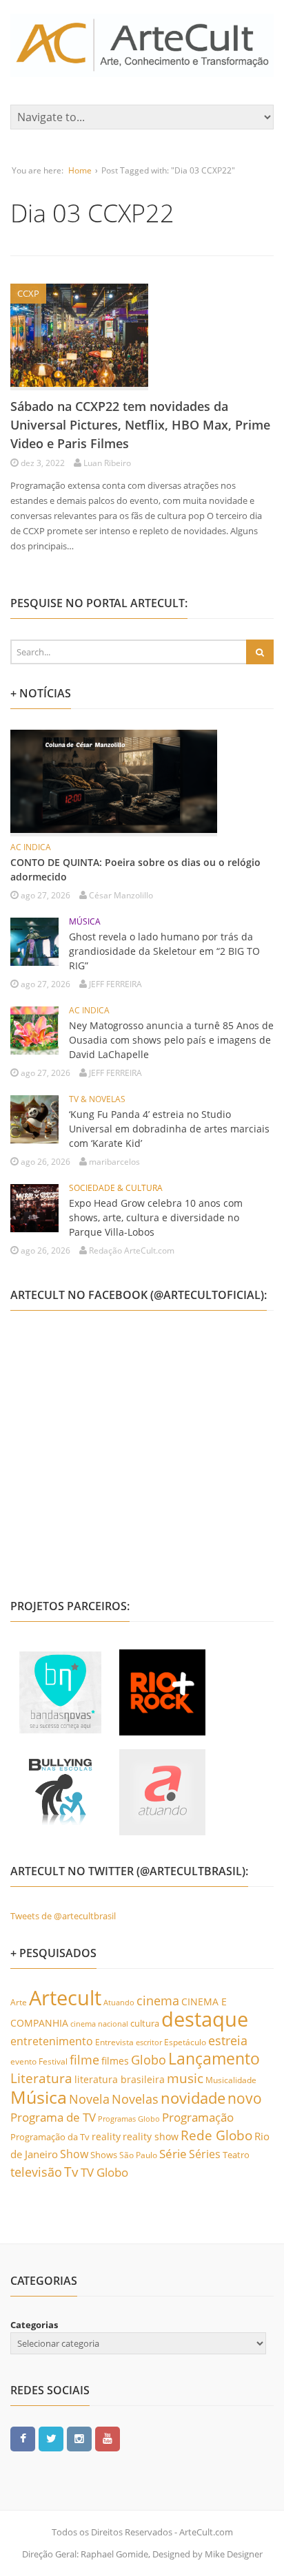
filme (84, 2060)
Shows (104, 2155)
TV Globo (104, 2172)
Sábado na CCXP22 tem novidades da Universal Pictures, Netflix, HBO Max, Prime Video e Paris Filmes (140, 425)
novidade (193, 2098)
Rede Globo (216, 2135)
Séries (205, 2154)
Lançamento (214, 2059)
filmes (115, 2061)
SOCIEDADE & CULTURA (116, 1188)
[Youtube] (108, 2438)
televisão (36, 2172)
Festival (53, 2061)
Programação (198, 2117)
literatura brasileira (120, 2079)
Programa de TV (53, 2117)
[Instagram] (79, 2438)
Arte (19, 2002)
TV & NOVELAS (97, 1099)
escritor (149, 2042)
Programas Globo (129, 2119)
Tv (71, 2172)
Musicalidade (231, 2080)
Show (74, 2154)
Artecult (65, 1998)
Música (39, 2097)
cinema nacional (99, 2024)
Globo (149, 2060)
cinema (158, 2000)
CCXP (28, 293)
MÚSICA (85, 921)
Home (80, 170)
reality (106, 2136)
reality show (151, 2136)
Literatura (41, 2078)
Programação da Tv (50, 2137)
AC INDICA (31, 847)
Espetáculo (185, 2042)
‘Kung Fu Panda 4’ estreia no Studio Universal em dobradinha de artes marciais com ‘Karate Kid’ (169, 1129)
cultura (145, 2023)
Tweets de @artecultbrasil (63, 1916)
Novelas (135, 2099)
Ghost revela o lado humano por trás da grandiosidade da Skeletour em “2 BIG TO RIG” (164, 951)
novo (245, 2098)
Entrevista (114, 2042)
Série (173, 2153)
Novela (89, 2099)
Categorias (34, 2325)
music (185, 2078)
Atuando (119, 2002)
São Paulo (138, 2155)
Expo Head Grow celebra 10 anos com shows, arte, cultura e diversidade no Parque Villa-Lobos (156, 1217)
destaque (205, 2019)
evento (23, 2061)
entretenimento (52, 2041)
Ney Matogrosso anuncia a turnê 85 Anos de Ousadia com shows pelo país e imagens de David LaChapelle (171, 1040)
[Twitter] (51, 2438)
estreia (228, 2040)
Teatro (236, 2155)
